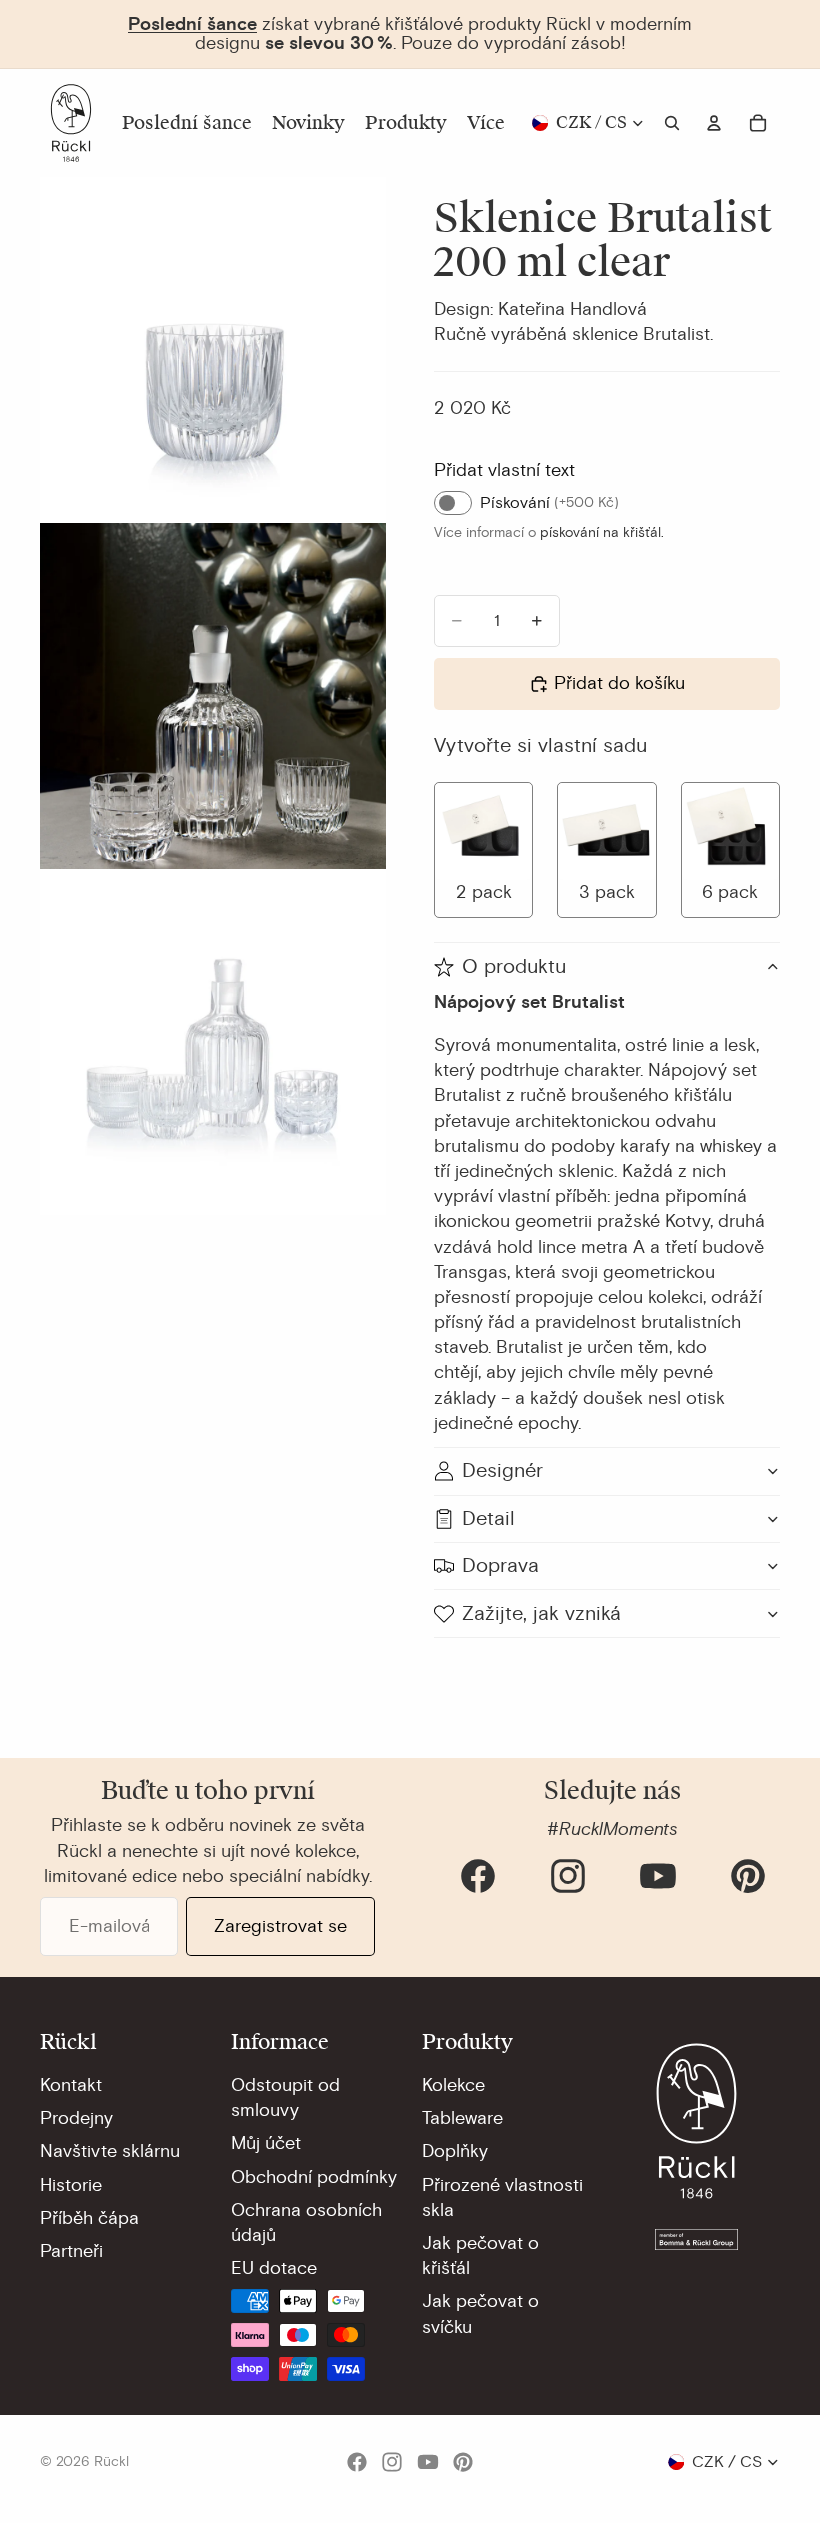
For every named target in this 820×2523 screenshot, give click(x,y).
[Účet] (714, 123)
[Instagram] (568, 1876)
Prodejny (76, 2118)
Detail (488, 1518)
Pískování (549, 503)
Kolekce (453, 2085)
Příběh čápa (89, 2218)
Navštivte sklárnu (110, 2151)
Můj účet (266, 2143)
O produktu (514, 966)
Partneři (71, 2251)
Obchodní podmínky (314, 2177)
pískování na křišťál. (602, 532)
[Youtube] (658, 1876)
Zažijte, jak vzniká (541, 1613)
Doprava (500, 1565)
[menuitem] (486, 123)
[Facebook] (478, 1876)
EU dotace (274, 2268)
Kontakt (71, 2085)
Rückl (111, 2461)
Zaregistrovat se (280, 1926)
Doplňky (455, 2151)
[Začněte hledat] (672, 123)
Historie (71, 2185)
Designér (502, 1470)
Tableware (462, 2118)
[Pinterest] (748, 1876)
